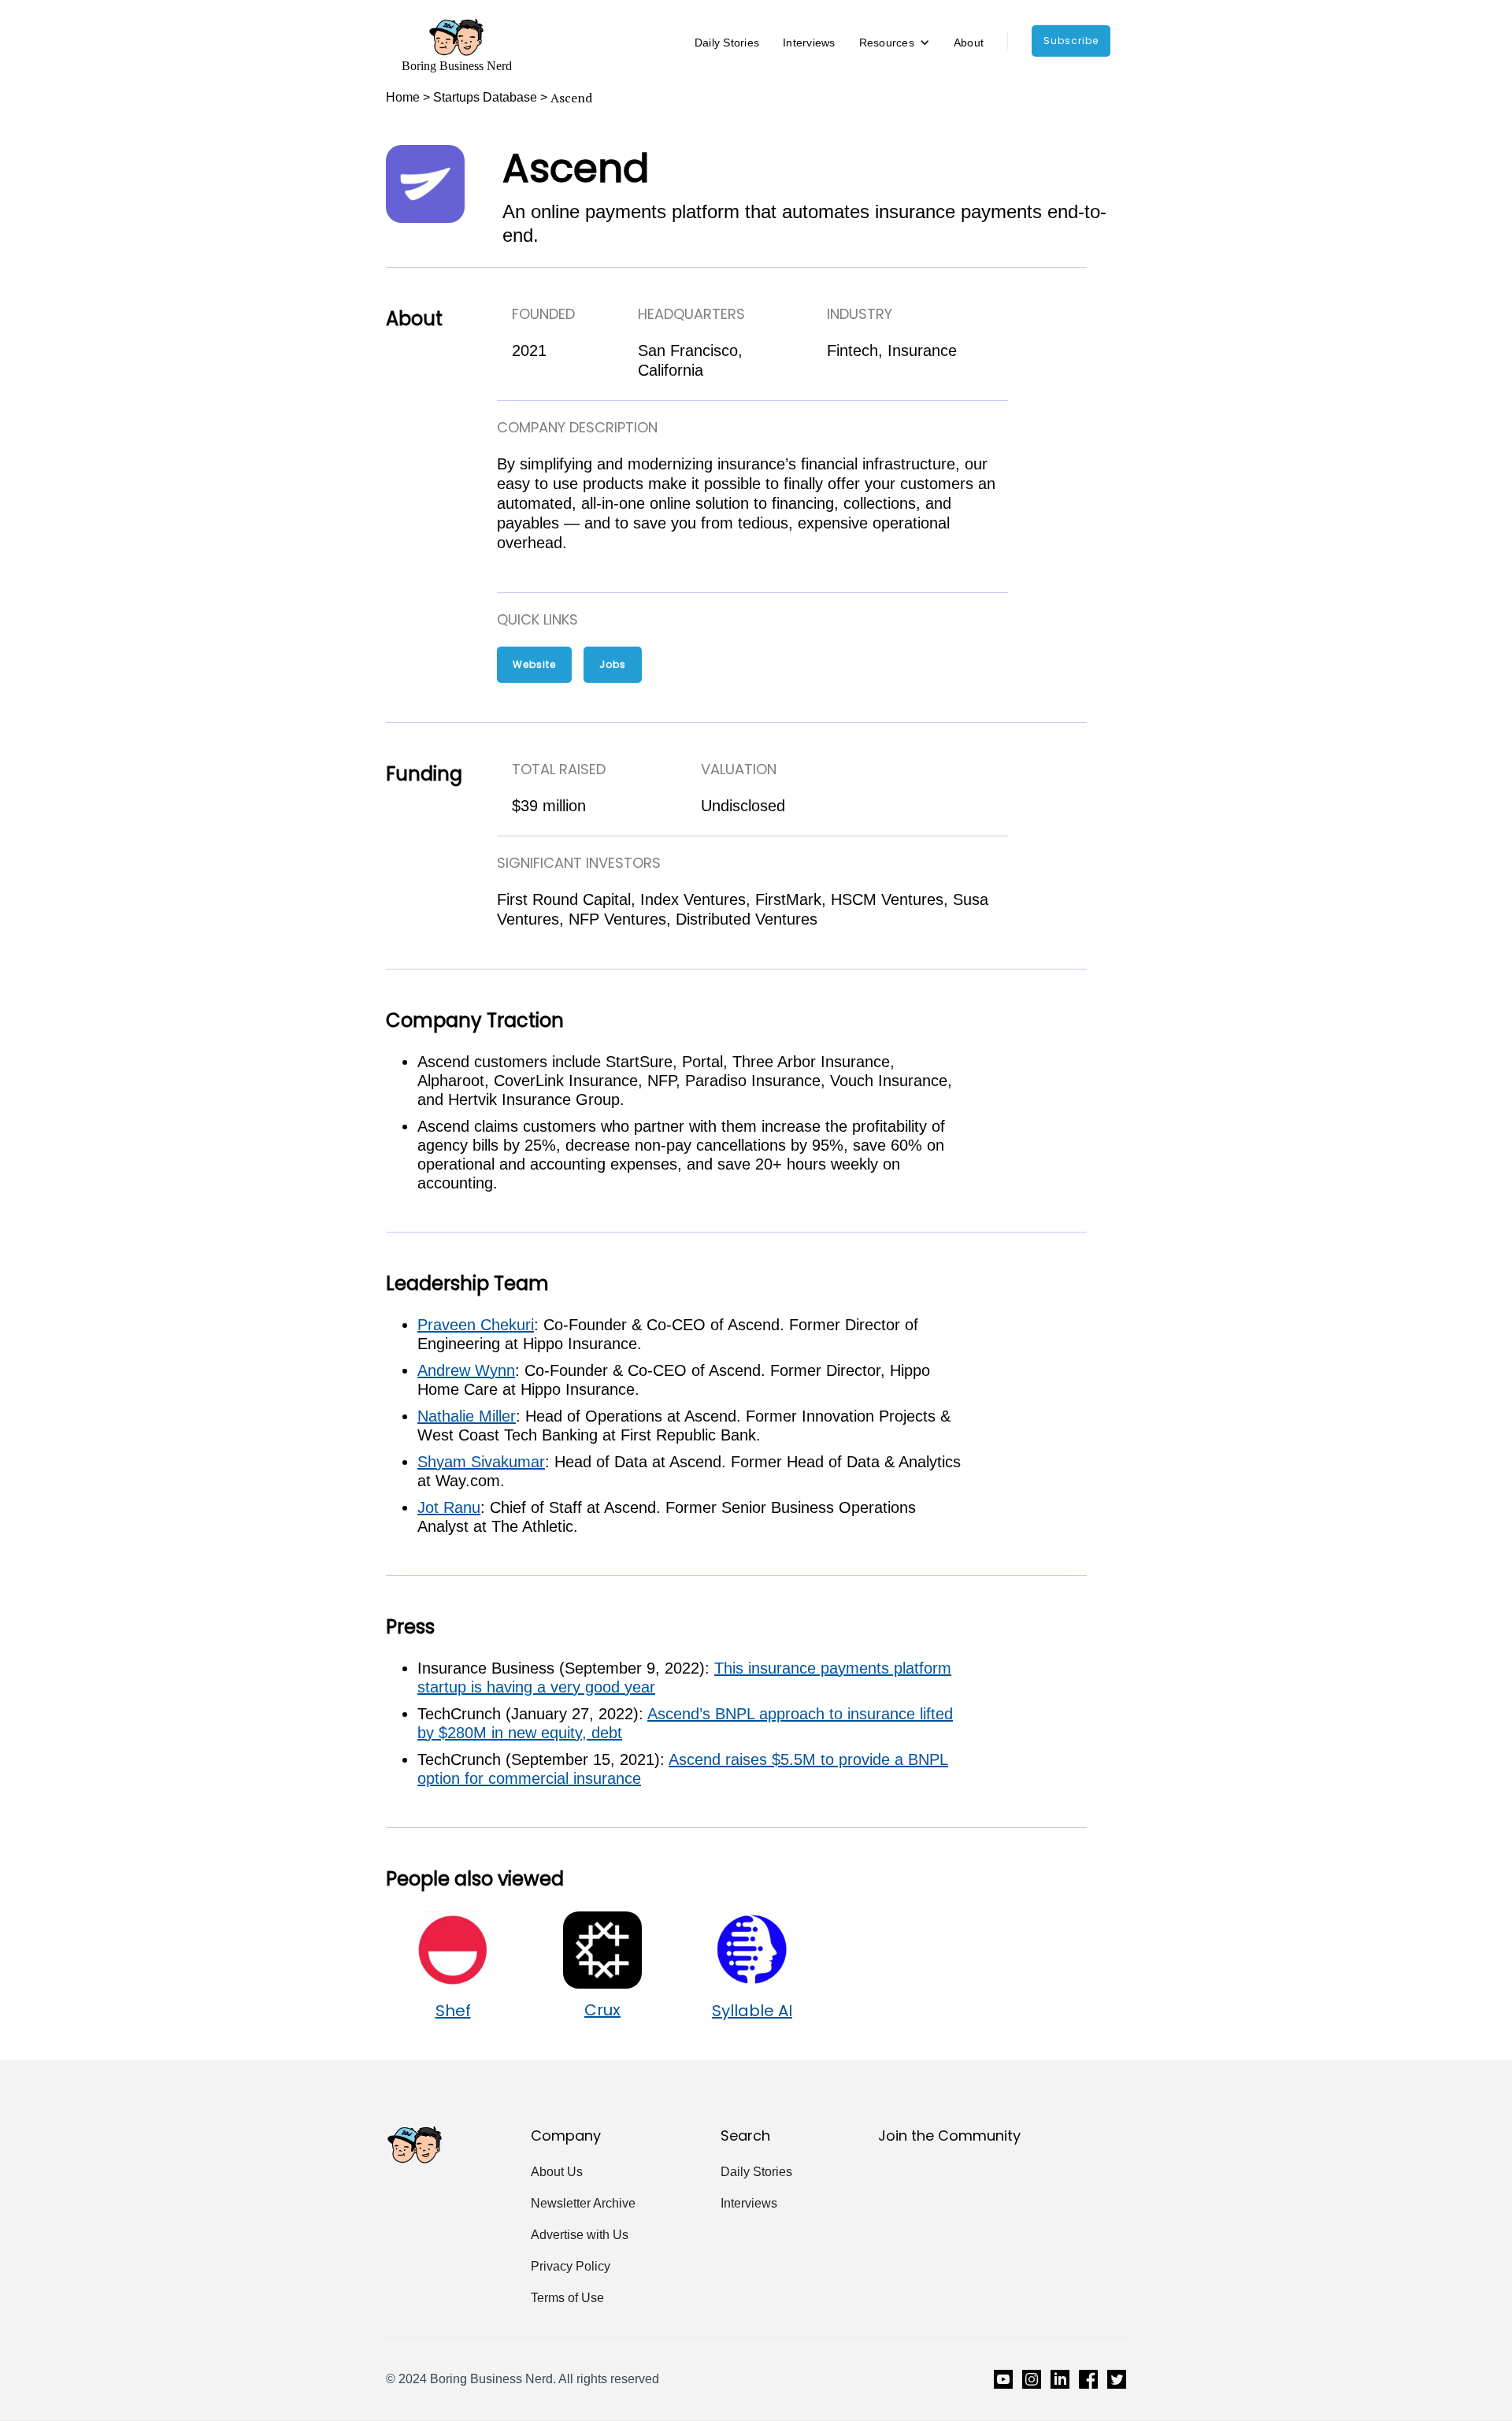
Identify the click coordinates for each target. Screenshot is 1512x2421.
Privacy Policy (571, 2266)
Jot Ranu (449, 1507)
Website (534, 664)
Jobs (613, 664)
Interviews (809, 43)
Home (403, 97)
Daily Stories (727, 43)
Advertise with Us (580, 2235)
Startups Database (485, 97)
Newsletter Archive (583, 2203)
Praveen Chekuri (476, 1325)
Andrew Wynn (466, 1370)
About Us (557, 2172)
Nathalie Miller (467, 1416)
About (969, 43)
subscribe (1071, 41)
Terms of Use (567, 2298)
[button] (895, 43)
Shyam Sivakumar (481, 1462)
